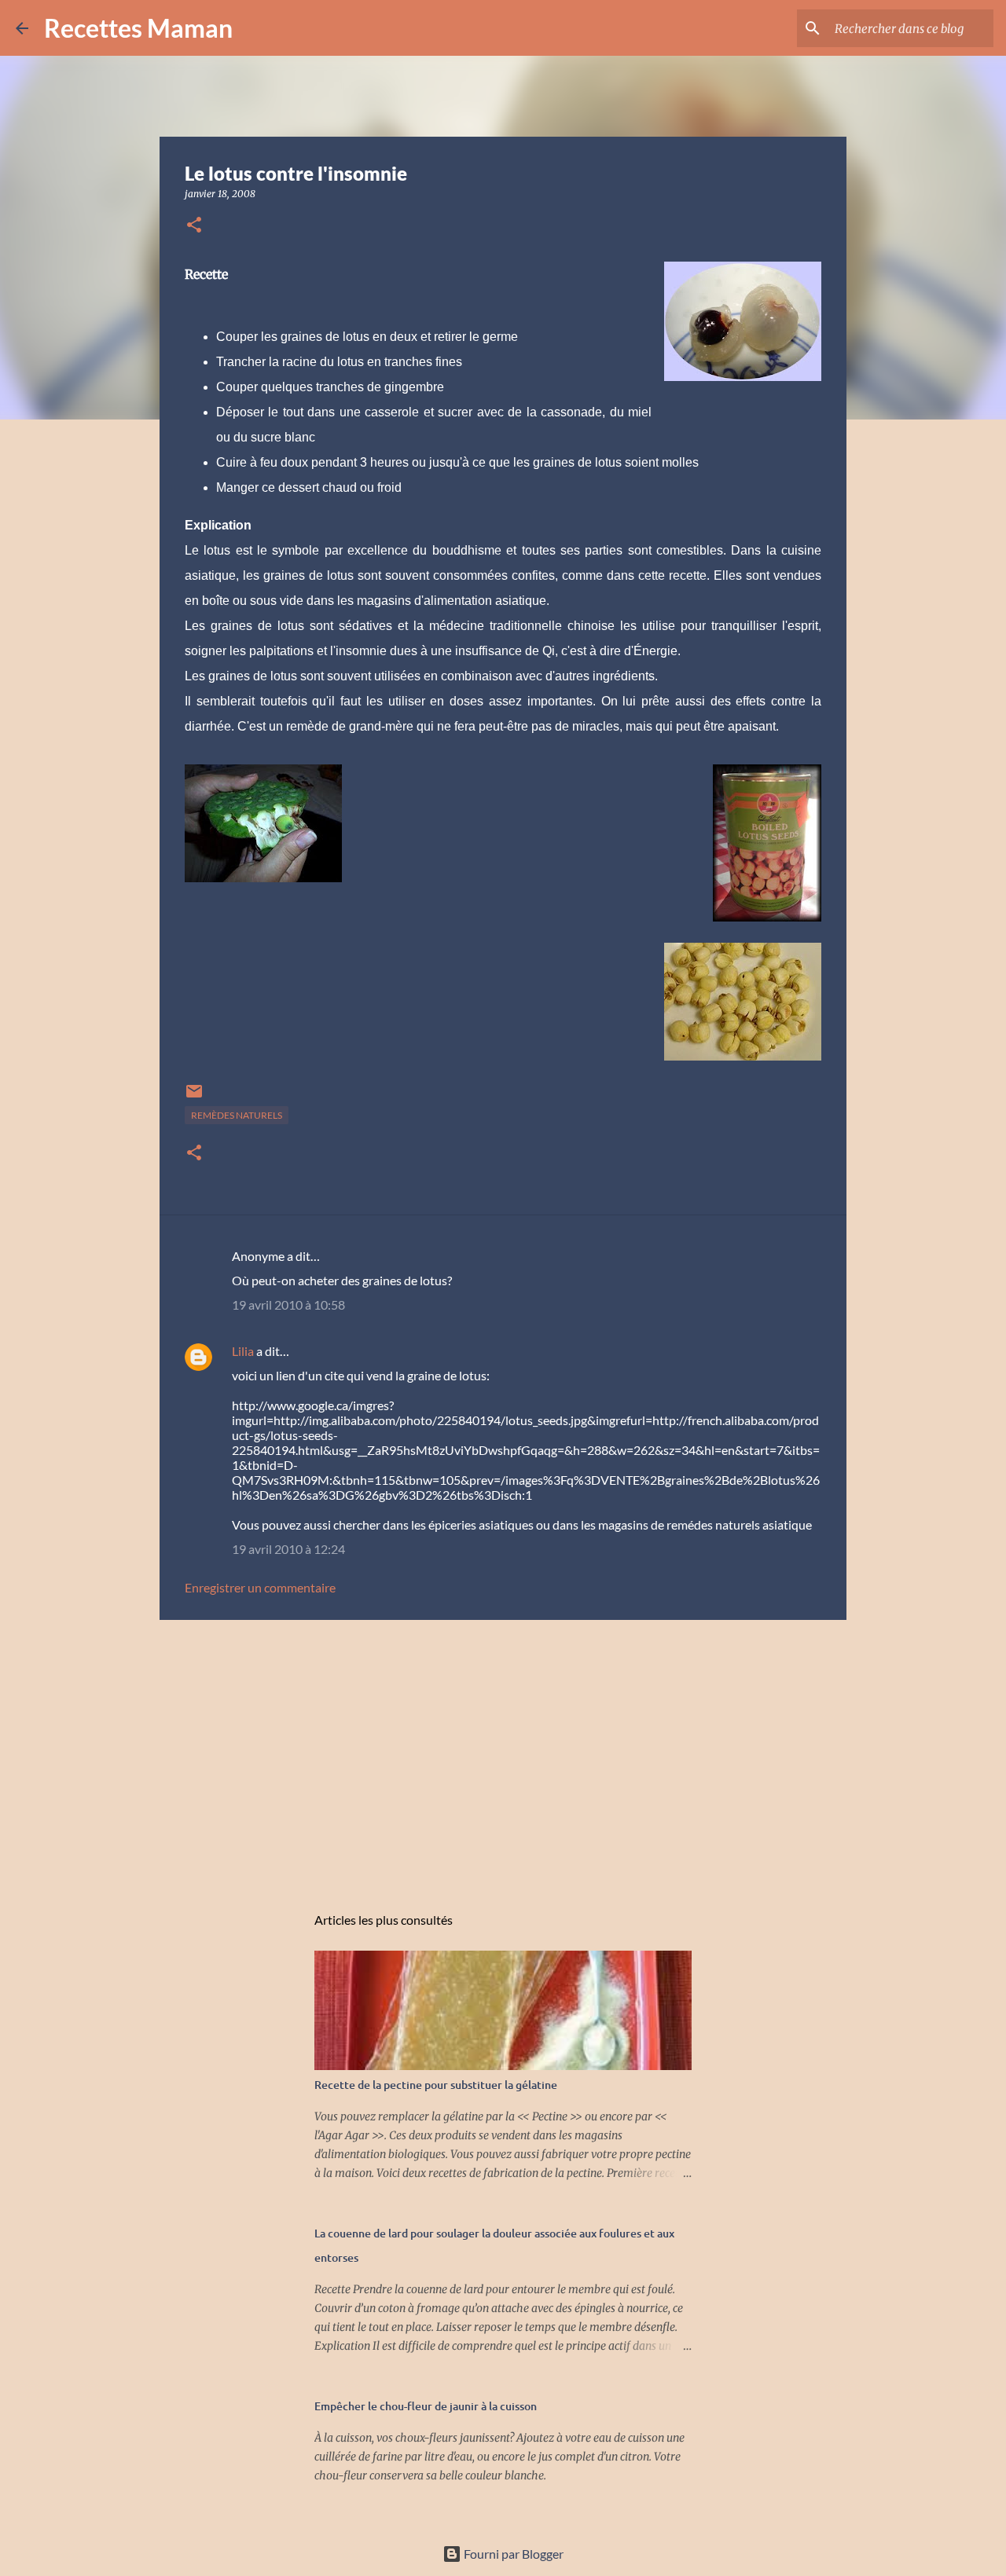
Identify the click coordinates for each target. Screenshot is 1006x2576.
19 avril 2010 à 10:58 (288, 1304)
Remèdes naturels (237, 1115)
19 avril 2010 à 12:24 (288, 1549)
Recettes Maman (138, 28)
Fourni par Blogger (512, 2554)
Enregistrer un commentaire (260, 1587)
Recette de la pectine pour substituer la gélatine (436, 2085)
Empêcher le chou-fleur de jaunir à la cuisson (426, 2406)
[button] (194, 226)
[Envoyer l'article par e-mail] (194, 1097)
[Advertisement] (503, 1753)
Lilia (243, 1351)
